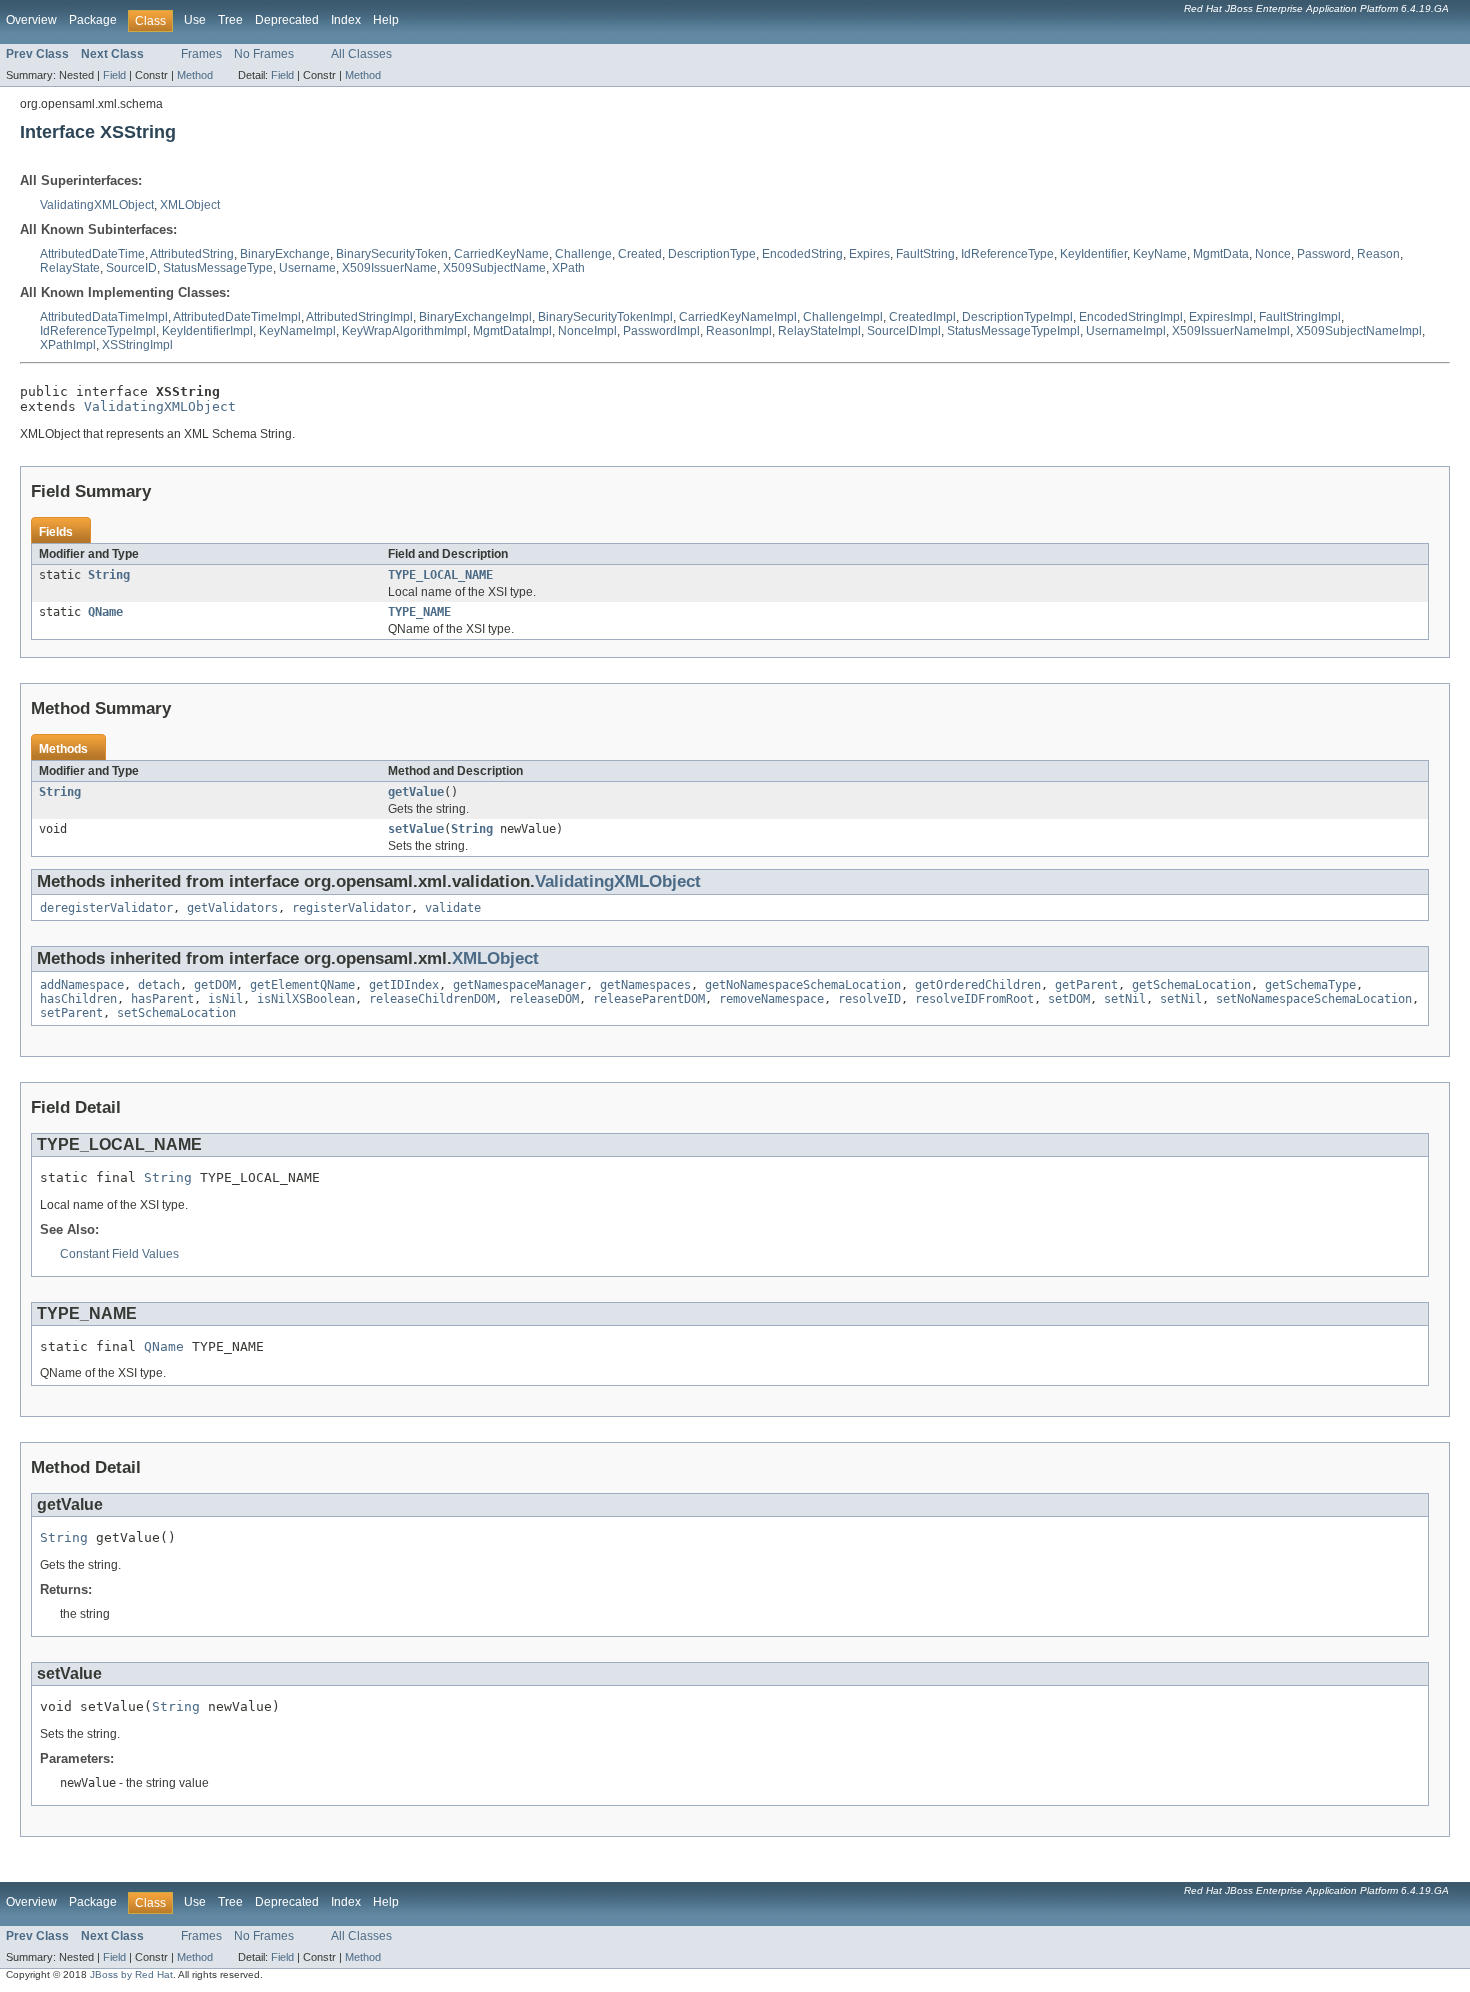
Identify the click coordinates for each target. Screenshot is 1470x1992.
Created (640, 254)
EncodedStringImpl (1131, 317)
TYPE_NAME (419, 612)
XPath (568, 268)
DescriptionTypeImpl (1017, 317)
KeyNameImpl (297, 331)
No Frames (264, 54)
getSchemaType (1310, 985)
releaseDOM (544, 999)
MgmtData (1221, 254)
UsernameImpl (1126, 331)
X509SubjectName (494, 268)
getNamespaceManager (519, 985)
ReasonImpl (739, 331)
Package (93, 20)
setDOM (1069, 999)
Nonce (1273, 254)
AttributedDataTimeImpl (104, 317)
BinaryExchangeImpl (475, 317)
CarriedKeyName (501, 254)
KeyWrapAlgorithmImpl (404, 331)
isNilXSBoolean (306, 999)
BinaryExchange (285, 254)
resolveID (869, 999)
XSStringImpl (137, 345)
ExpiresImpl (1221, 317)
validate (453, 908)
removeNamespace (771, 999)
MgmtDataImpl (512, 331)
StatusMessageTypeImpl (1013, 331)
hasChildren (78, 999)
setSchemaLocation (176, 1013)
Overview (31, 20)
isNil (225, 999)
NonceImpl (587, 331)
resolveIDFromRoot (974, 999)
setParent (71, 1013)
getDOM (215, 985)
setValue (416, 829)
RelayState (70, 268)
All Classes (361, 54)
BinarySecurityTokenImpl (605, 317)
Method (195, 75)
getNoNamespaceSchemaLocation (803, 985)
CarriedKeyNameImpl (738, 317)
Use (195, 20)
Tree (230, 20)
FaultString (925, 254)
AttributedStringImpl (359, 317)
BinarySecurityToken (392, 254)
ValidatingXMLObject (97, 205)
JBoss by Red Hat (131, 1974)
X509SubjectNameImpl (1359, 331)
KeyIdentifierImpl (207, 331)
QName (105, 612)
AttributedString (192, 254)
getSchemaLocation (1191, 985)
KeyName (1160, 254)
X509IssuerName (389, 268)
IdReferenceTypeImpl (98, 331)
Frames (201, 54)
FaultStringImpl (1300, 317)
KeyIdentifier (1093, 254)
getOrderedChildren (978, 985)
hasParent (162, 999)
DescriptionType (712, 254)
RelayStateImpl (819, 331)
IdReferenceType (1007, 254)
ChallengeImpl (843, 317)
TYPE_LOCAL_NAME (440, 575)
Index (346, 20)
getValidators (232, 908)
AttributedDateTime (92, 254)
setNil (1125, 999)
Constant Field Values (119, 1254)
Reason (1378, 254)
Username (307, 268)
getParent (1086, 985)
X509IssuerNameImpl (1231, 331)
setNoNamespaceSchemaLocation (1314, 999)
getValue (416, 792)
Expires (869, 254)
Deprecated (287, 20)
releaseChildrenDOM (432, 999)
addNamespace (82, 985)
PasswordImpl (661, 331)
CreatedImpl (922, 317)
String (109, 575)
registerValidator (351, 908)
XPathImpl (68, 345)
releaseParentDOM (649, 999)
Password (1324, 254)
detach (159, 985)
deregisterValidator (106, 908)
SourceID (131, 268)
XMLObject (190, 205)
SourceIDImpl (904, 331)
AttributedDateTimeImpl (237, 317)
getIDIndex (404, 985)
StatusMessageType (218, 268)
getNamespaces (645, 985)
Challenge (583, 254)
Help (386, 20)
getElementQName (302, 985)
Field (114, 75)
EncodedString (802, 254)
